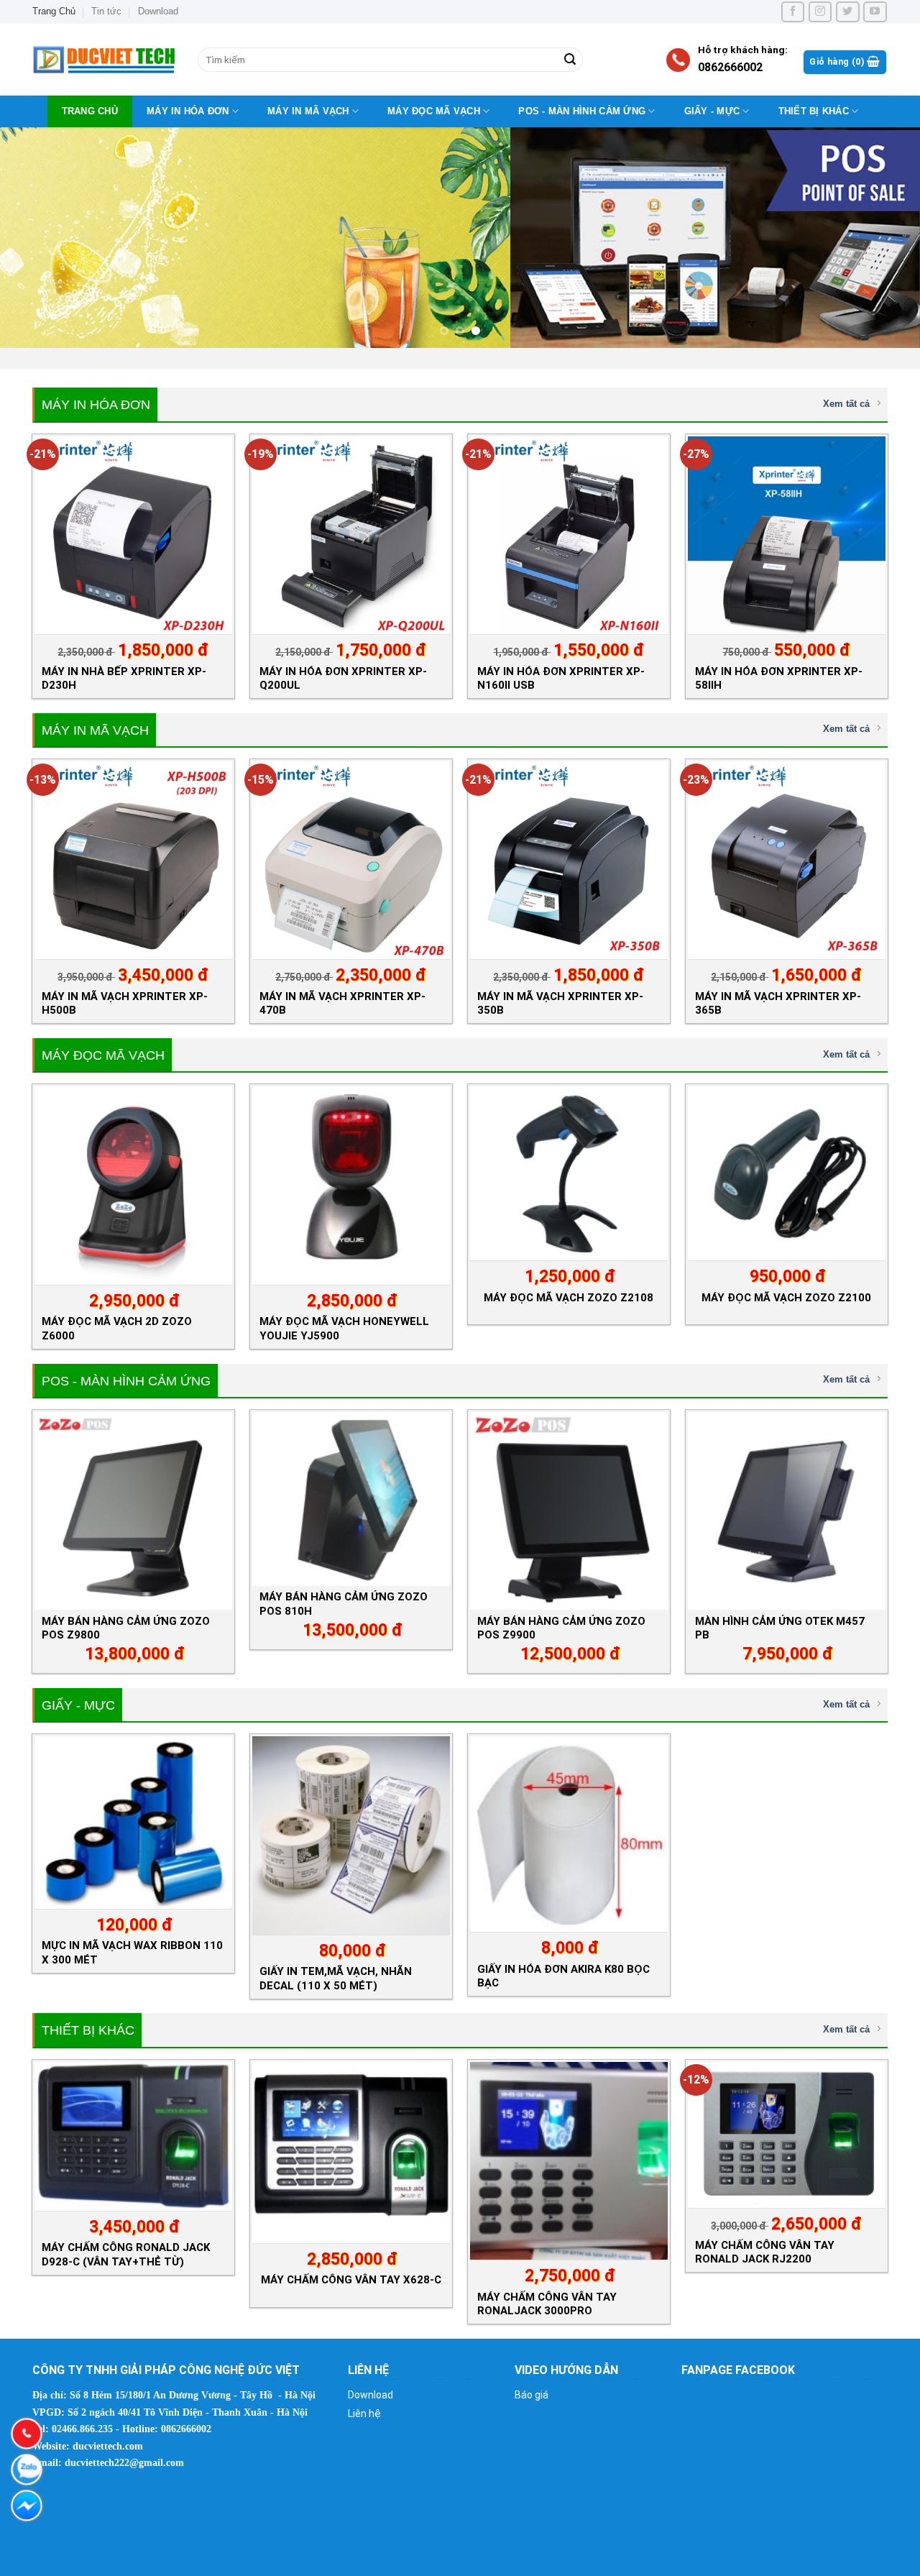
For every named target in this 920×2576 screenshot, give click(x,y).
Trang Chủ (54, 11)
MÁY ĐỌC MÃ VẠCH (434, 111)
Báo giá (532, 2395)
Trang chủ (90, 111)
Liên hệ (364, 2414)
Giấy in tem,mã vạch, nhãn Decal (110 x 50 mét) (336, 1978)
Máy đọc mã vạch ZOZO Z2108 (569, 1298)
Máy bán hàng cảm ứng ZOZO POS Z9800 (126, 1628)
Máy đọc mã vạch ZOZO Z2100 (786, 1298)
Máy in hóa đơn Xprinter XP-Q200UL (343, 678)
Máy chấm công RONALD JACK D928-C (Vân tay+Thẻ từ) (126, 2254)
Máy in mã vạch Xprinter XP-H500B (125, 1003)
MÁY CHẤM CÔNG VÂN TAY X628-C (351, 2280)
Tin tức (106, 11)
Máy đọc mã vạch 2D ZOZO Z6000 (117, 1328)
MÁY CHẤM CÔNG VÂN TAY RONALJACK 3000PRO (547, 2304)
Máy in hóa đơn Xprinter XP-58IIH (779, 678)
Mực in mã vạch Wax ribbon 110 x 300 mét (132, 1952)
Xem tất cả (846, 404)
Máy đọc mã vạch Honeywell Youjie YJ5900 (344, 1328)
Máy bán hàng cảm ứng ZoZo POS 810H (344, 1604)
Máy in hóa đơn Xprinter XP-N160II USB (561, 678)
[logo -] (104, 60)
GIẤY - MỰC (712, 111)
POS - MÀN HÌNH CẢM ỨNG (582, 111)
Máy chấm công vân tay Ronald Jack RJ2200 (765, 2252)
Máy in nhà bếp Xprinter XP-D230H (124, 678)
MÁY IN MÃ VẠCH (308, 111)
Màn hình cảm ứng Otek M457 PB (780, 1628)
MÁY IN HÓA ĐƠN (188, 111)
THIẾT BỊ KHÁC (814, 111)
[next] (883, 238)
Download (158, 11)
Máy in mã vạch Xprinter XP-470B (342, 1003)
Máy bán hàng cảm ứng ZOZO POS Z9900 (561, 1628)
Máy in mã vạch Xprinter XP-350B (560, 1003)
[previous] (37, 238)
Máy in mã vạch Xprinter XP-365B (778, 1003)
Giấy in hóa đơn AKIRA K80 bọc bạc (563, 1976)
